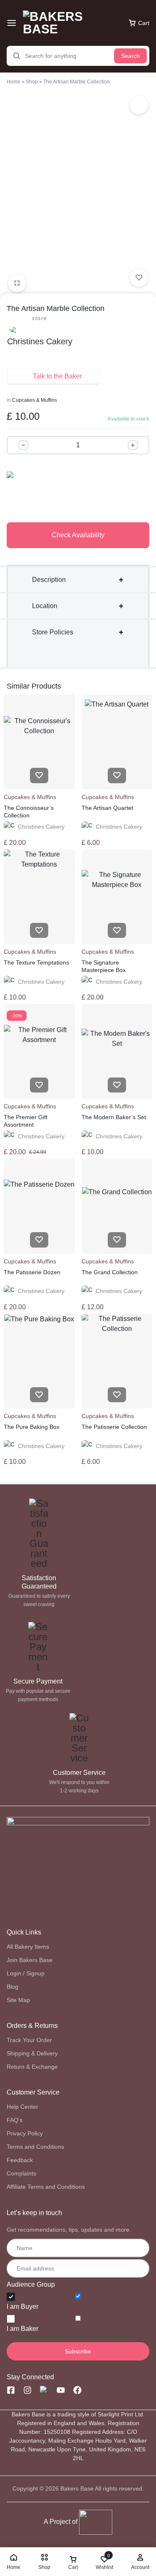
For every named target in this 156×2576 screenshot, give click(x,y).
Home (14, 82)
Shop (32, 82)
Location (45, 606)
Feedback (20, 2160)
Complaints (21, 2173)
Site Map (18, 2000)
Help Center (22, 2107)
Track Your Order (29, 2040)
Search (130, 56)
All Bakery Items (28, 1947)
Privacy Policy (25, 2133)
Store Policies (53, 632)
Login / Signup (26, 1973)
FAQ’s (15, 2120)
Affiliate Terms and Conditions (46, 2187)
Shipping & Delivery (32, 2053)
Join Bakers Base (30, 1960)
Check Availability (78, 535)
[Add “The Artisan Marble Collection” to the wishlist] (139, 278)
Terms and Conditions (35, 2147)
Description (49, 580)
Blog (12, 1987)
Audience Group (31, 2284)
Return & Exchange (32, 2067)
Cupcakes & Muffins (35, 400)
